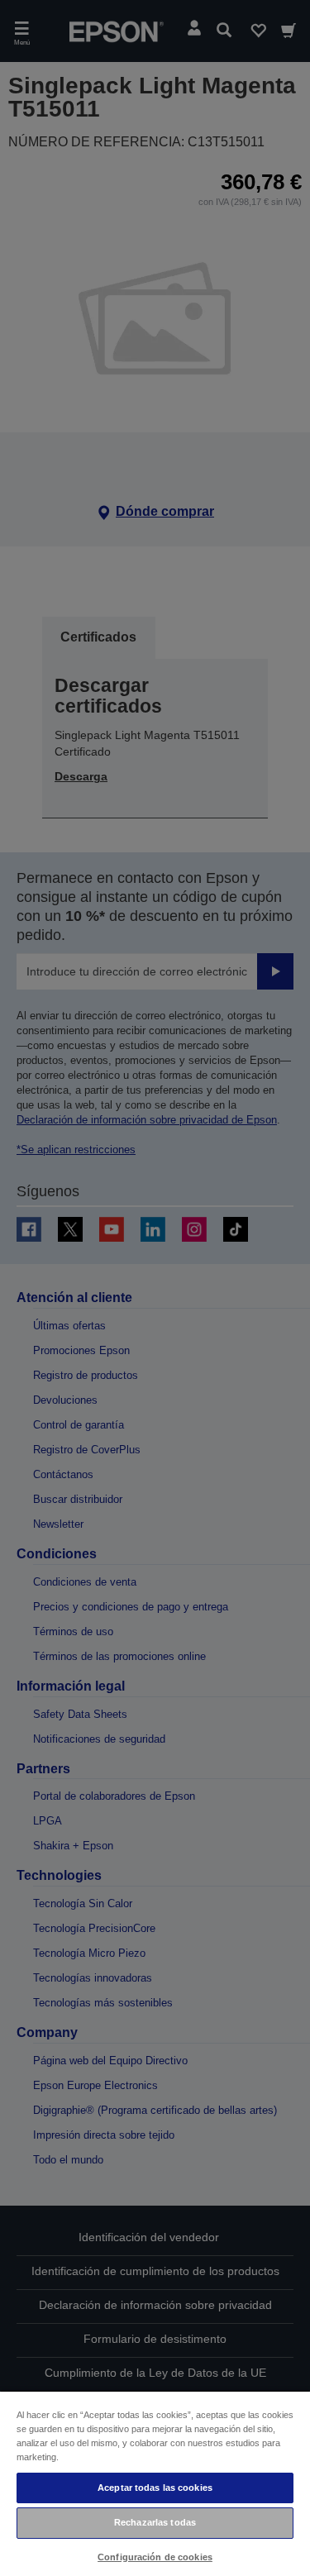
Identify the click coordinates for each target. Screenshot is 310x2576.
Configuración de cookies (155, 2557)
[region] (155, 2483)
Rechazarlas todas (155, 2522)
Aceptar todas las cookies (155, 2488)
